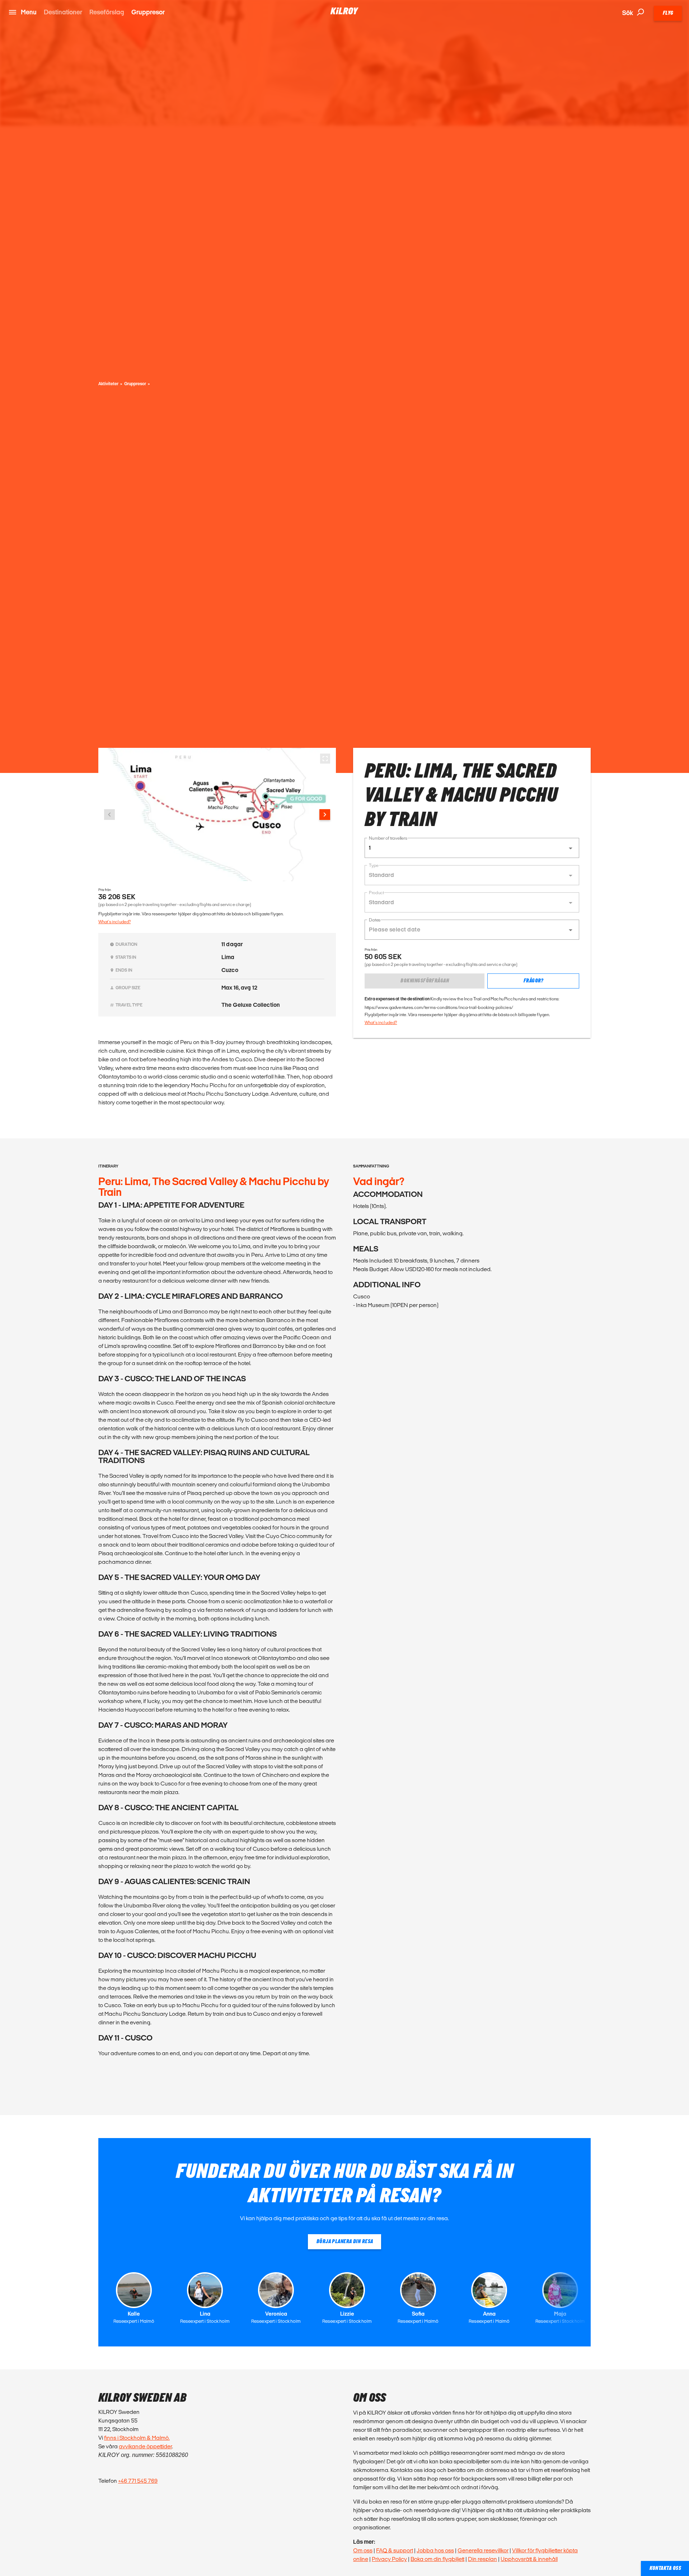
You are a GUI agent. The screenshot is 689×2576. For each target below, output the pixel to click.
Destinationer (63, 12)
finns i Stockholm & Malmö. (137, 2438)
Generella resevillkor (483, 2550)
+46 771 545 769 (138, 2481)
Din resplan (482, 2559)
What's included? (114, 922)
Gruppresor (148, 12)
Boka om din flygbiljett (437, 2559)
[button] (472, 848)
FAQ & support (395, 2550)
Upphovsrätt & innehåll (529, 2559)
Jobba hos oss (435, 2550)
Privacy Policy (389, 2559)
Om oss (363, 2550)
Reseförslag (107, 12)
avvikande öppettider (145, 2446)
